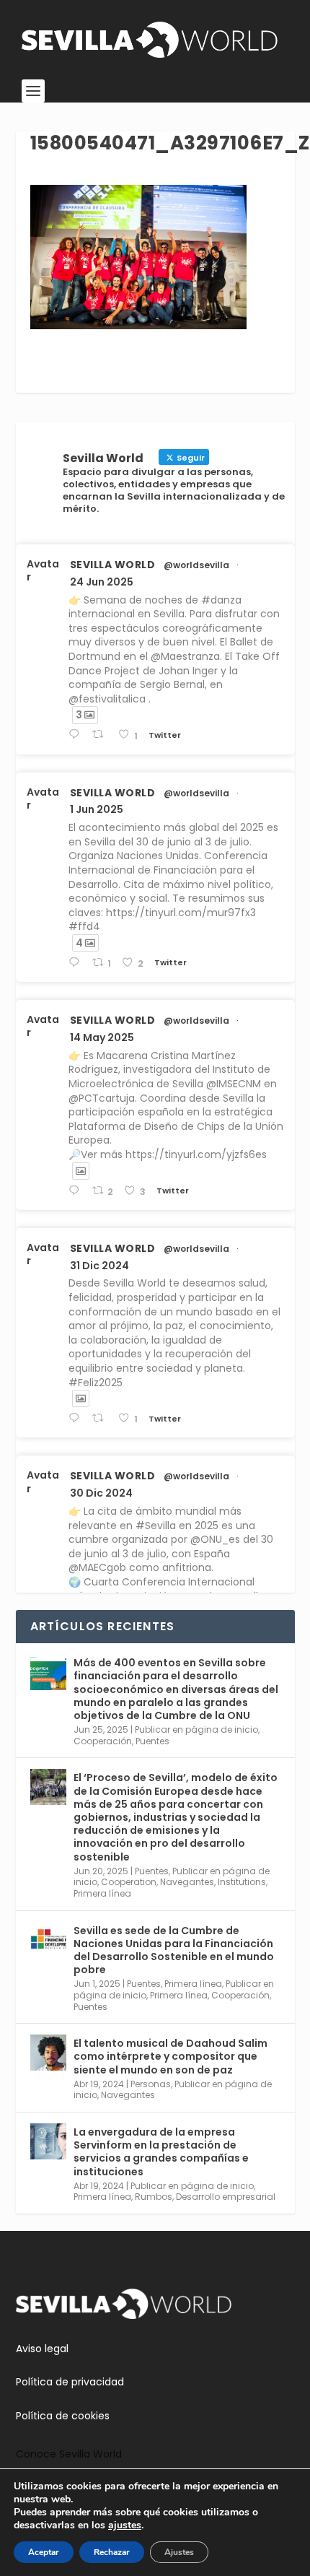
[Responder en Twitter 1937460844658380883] (77, 735)
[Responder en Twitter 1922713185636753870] (77, 1191)
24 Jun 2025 (102, 582)
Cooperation (129, 1882)
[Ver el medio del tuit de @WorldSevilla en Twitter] (81, 1171)
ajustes (125, 2525)
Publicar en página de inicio (196, 1729)
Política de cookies (63, 2416)
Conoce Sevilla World (69, 2454)
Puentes (152, 1741)
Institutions (242, 1882)
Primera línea (102, 1893)
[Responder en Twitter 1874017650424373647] (77, 1418)
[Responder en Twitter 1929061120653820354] (77, 963)
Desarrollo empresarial (226, 2197)
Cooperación (103, 1741)
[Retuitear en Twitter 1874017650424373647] (102, 1418)
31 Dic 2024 (99, 1266)
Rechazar (112, 2552)
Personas (151, 2084)
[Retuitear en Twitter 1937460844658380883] (102, 735)
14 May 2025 (102, 1037)
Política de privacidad (70, 2382)
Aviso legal (42, 2349)
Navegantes (187, 1882)
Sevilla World (113, 565)
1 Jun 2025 (97, 809)
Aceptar (44, 2552)
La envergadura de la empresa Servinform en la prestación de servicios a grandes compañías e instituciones (161, 2152)
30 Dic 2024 (101, 1493)
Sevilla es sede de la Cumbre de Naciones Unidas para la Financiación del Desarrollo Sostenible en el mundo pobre (174, 1950)
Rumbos (154, 2197)
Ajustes (179, 2552)
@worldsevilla (196, 565)
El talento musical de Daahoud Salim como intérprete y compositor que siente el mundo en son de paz (170, 2056)
